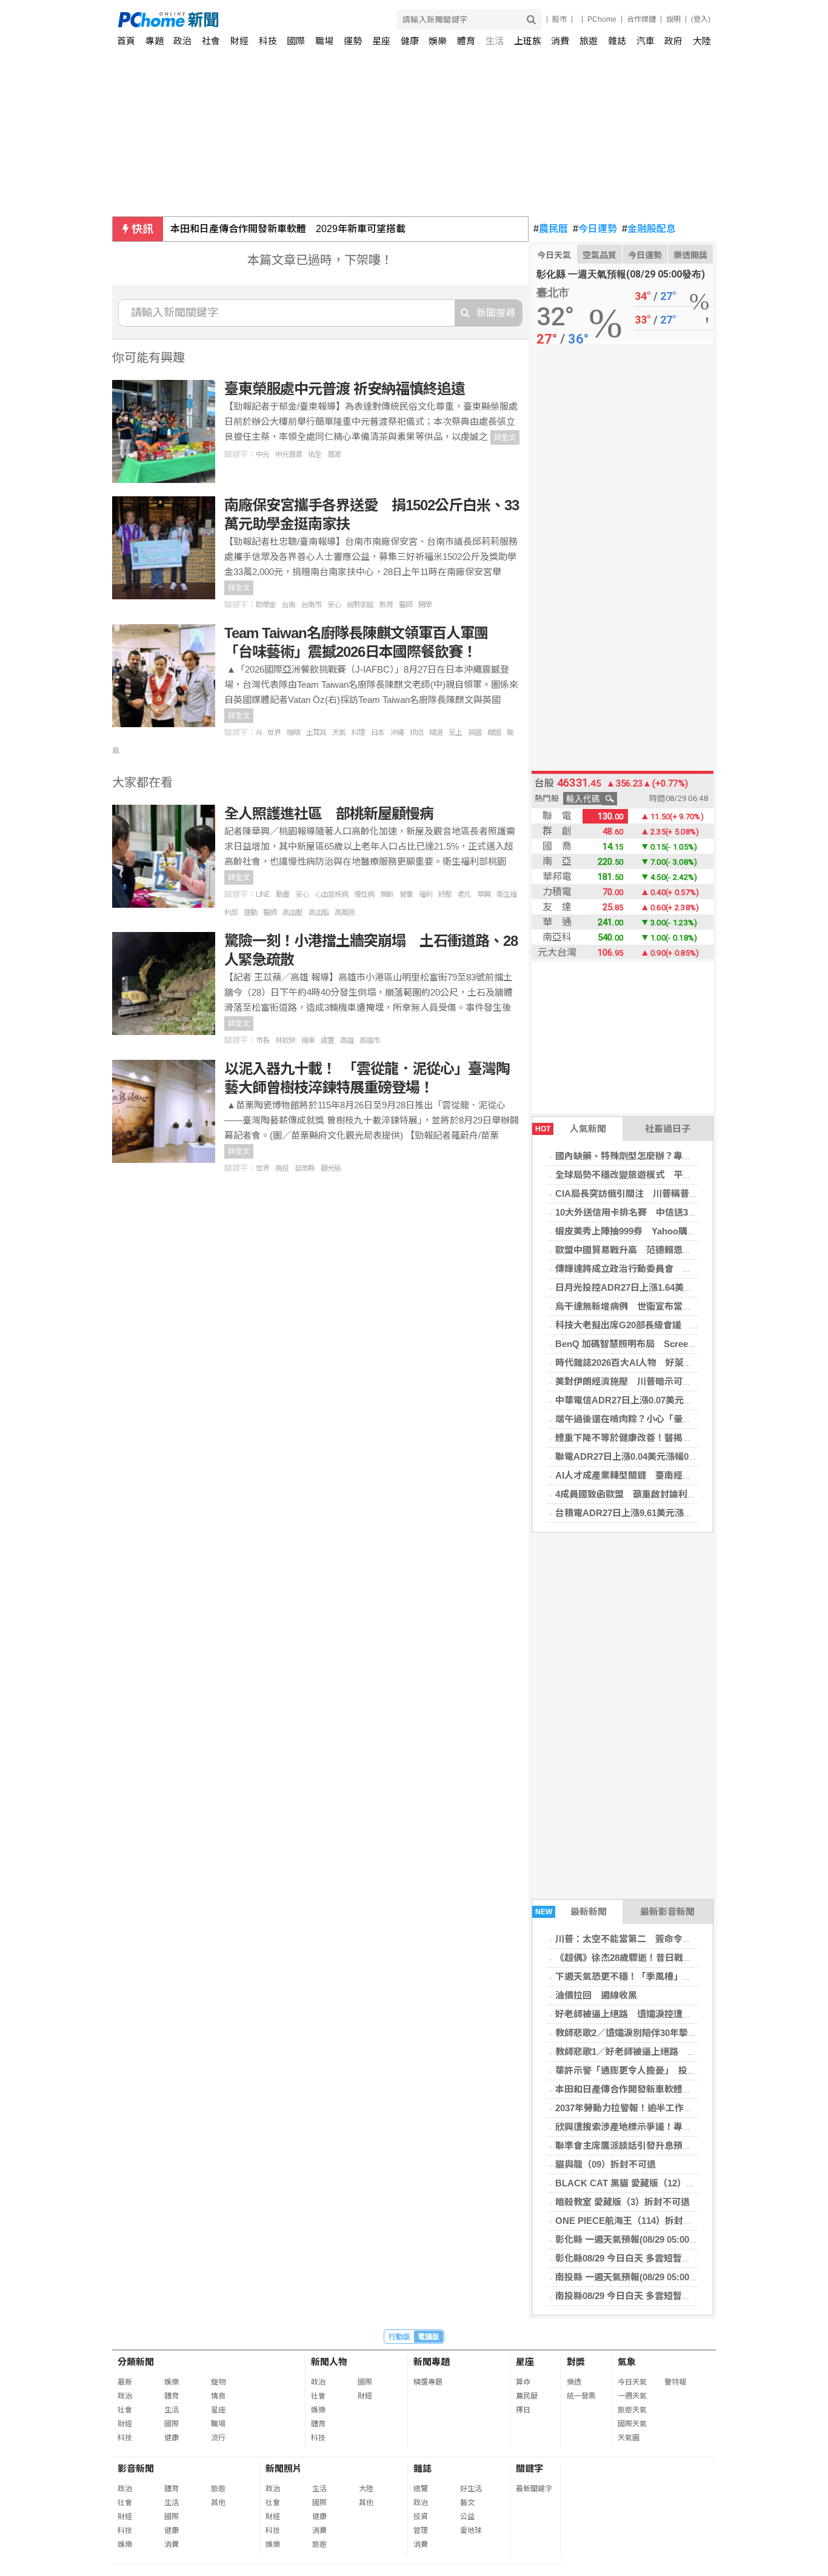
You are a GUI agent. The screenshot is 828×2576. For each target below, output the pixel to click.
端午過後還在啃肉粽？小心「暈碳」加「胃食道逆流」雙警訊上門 (687, 1419)
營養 (406, 894)
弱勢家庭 (360, 605)
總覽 (421, 2489)
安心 (334, 605)
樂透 (574, 2382)
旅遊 (589, 41)
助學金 (266, 605)
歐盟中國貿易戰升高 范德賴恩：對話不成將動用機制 (664, 1250)
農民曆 (551, 229)
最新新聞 (571, 1912)
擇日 (523, 2410)
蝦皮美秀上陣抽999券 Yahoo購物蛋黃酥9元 (646, 1231)
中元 (262, 454)
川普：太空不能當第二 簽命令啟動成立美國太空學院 (664, 1939)
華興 (484, 894)
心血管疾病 (331, 894)
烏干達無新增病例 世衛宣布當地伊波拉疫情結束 (655, 1306)
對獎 (576, 2362)
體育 (466, 41)
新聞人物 (329, 2362)
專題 (155, 41)
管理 (421, 2531)
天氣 (339, 733)
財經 (239, 41)
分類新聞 (136, 2362)
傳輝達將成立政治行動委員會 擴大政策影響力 (651, 1269)
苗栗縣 (305, 1168)
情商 (218, 2396)
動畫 (282, 894)
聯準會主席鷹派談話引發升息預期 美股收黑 (646, 2145)
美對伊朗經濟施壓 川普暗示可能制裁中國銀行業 (655, 1381)
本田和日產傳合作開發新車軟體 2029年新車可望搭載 (288, 229)
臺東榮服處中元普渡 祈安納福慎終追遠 (345, 389)
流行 (218, 2438)
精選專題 (428, 2382)
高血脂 (319, 913)
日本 (378, 733)
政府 (673, 41)
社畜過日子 (668, 1129)
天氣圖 (629, 2438)
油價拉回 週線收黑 (596, 1995)
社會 (211, 41)
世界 (274, 733)
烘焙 (416, 733)
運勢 (353, 41)
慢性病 (364, 894)
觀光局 (331, 1168)
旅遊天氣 (632, 2410)
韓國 (494, 733)
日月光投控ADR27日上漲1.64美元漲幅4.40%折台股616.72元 (677, 1287)
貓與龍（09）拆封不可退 (606, 2164)
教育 (386, 605)
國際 (296, 41)
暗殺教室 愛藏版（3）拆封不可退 (623, 2202)
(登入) (701, 19)
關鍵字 (529, 2468)
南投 (282, 1168)
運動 (250, 913)
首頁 (126, 41)
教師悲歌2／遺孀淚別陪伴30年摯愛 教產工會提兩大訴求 (672, 2033)
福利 (426, 894)
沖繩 (397, 733)
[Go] (531, 20)
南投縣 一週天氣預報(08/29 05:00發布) (633, 2277)
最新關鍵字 (534, 2489)
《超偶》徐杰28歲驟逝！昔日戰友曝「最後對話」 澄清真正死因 (685, 1958)
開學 (425, 605)
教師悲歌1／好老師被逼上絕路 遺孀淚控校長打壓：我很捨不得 (685, 2052)
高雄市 (369, 1040)
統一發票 (581, 2396)
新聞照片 (284, 2468)
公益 (467, 2517)
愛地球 (471, 2531)
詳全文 (505, 438)
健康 (410, 41)
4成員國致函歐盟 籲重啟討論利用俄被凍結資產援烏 (662, 1494)
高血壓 (292, 913)
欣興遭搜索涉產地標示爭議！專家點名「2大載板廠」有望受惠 (680, 2127)
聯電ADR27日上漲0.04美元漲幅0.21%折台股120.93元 (663, 1456)
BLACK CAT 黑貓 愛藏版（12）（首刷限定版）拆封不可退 (673, 2183)
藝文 (467, 2503)
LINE (263, 894)
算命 (523, 2382)
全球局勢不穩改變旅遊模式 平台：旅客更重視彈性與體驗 (673, 1175)
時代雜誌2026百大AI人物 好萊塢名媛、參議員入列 (660, 1363)
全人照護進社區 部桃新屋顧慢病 (329, 814)
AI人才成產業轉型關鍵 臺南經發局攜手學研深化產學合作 (673, 1475)
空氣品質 (599, 255)
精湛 (436, 733)
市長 (262, 1040)
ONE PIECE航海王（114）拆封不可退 (633, 2221)
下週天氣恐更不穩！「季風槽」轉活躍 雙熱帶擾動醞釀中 (673, 1976)
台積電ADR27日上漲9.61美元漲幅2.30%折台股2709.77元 (670, 1513)
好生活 (471, 2489)
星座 (381, 41)
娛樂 (438, 41)
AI (259, 733)
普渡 (334, 454)
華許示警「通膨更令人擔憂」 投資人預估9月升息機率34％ (674, 2070)
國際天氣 (632, 2424)
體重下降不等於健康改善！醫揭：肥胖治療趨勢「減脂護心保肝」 (687, 1438)
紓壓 (445, 894)
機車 (308, 1040)
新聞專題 (432, 2362)
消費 (560, 41)
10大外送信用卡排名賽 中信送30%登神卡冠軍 (651, 1212)
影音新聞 (136, 2468)
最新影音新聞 (667, 1912)
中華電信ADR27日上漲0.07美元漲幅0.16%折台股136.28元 (673, 1400)
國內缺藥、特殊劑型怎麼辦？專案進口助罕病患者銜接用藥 (673, 1156)
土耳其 (316, 733)
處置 (327, 1040)
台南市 (311, 605)
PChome (602, 19)
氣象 (627, 2362)
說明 (673, 19)
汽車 (646, 41)
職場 (324, 41)
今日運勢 (595, 229)
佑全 (315, 454)
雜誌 (617, 41)
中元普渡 (289, 454)
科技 (268, 41)
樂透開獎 (690, 255)
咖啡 (293, 733)
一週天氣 (632, 2396)
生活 (495, 41)
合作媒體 (641, 19)
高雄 (347, 1040)
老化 (464, 894)
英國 (475, 733)
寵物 (218, 2382)
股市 (559, 19)
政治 (182, 41)
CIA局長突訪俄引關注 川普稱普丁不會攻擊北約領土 (663, 1193)
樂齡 (387, 894)
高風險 (345, 913)
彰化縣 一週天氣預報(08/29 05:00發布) (633, 2239)
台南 (289, 605)
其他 (218, 2503)
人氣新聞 (571, 1129)
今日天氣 (554, 255)
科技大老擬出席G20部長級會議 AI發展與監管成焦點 (664, 1325)
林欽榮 (285, 1040)
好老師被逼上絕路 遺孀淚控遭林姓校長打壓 (646, 2014)
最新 (125, 2382)
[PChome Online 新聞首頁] (266, 20)
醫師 (406, 605)
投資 (421, 2517)
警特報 (675, 2382)
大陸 (702, 41)
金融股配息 (649, 229)
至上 (455, 733)
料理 (358, 733)
